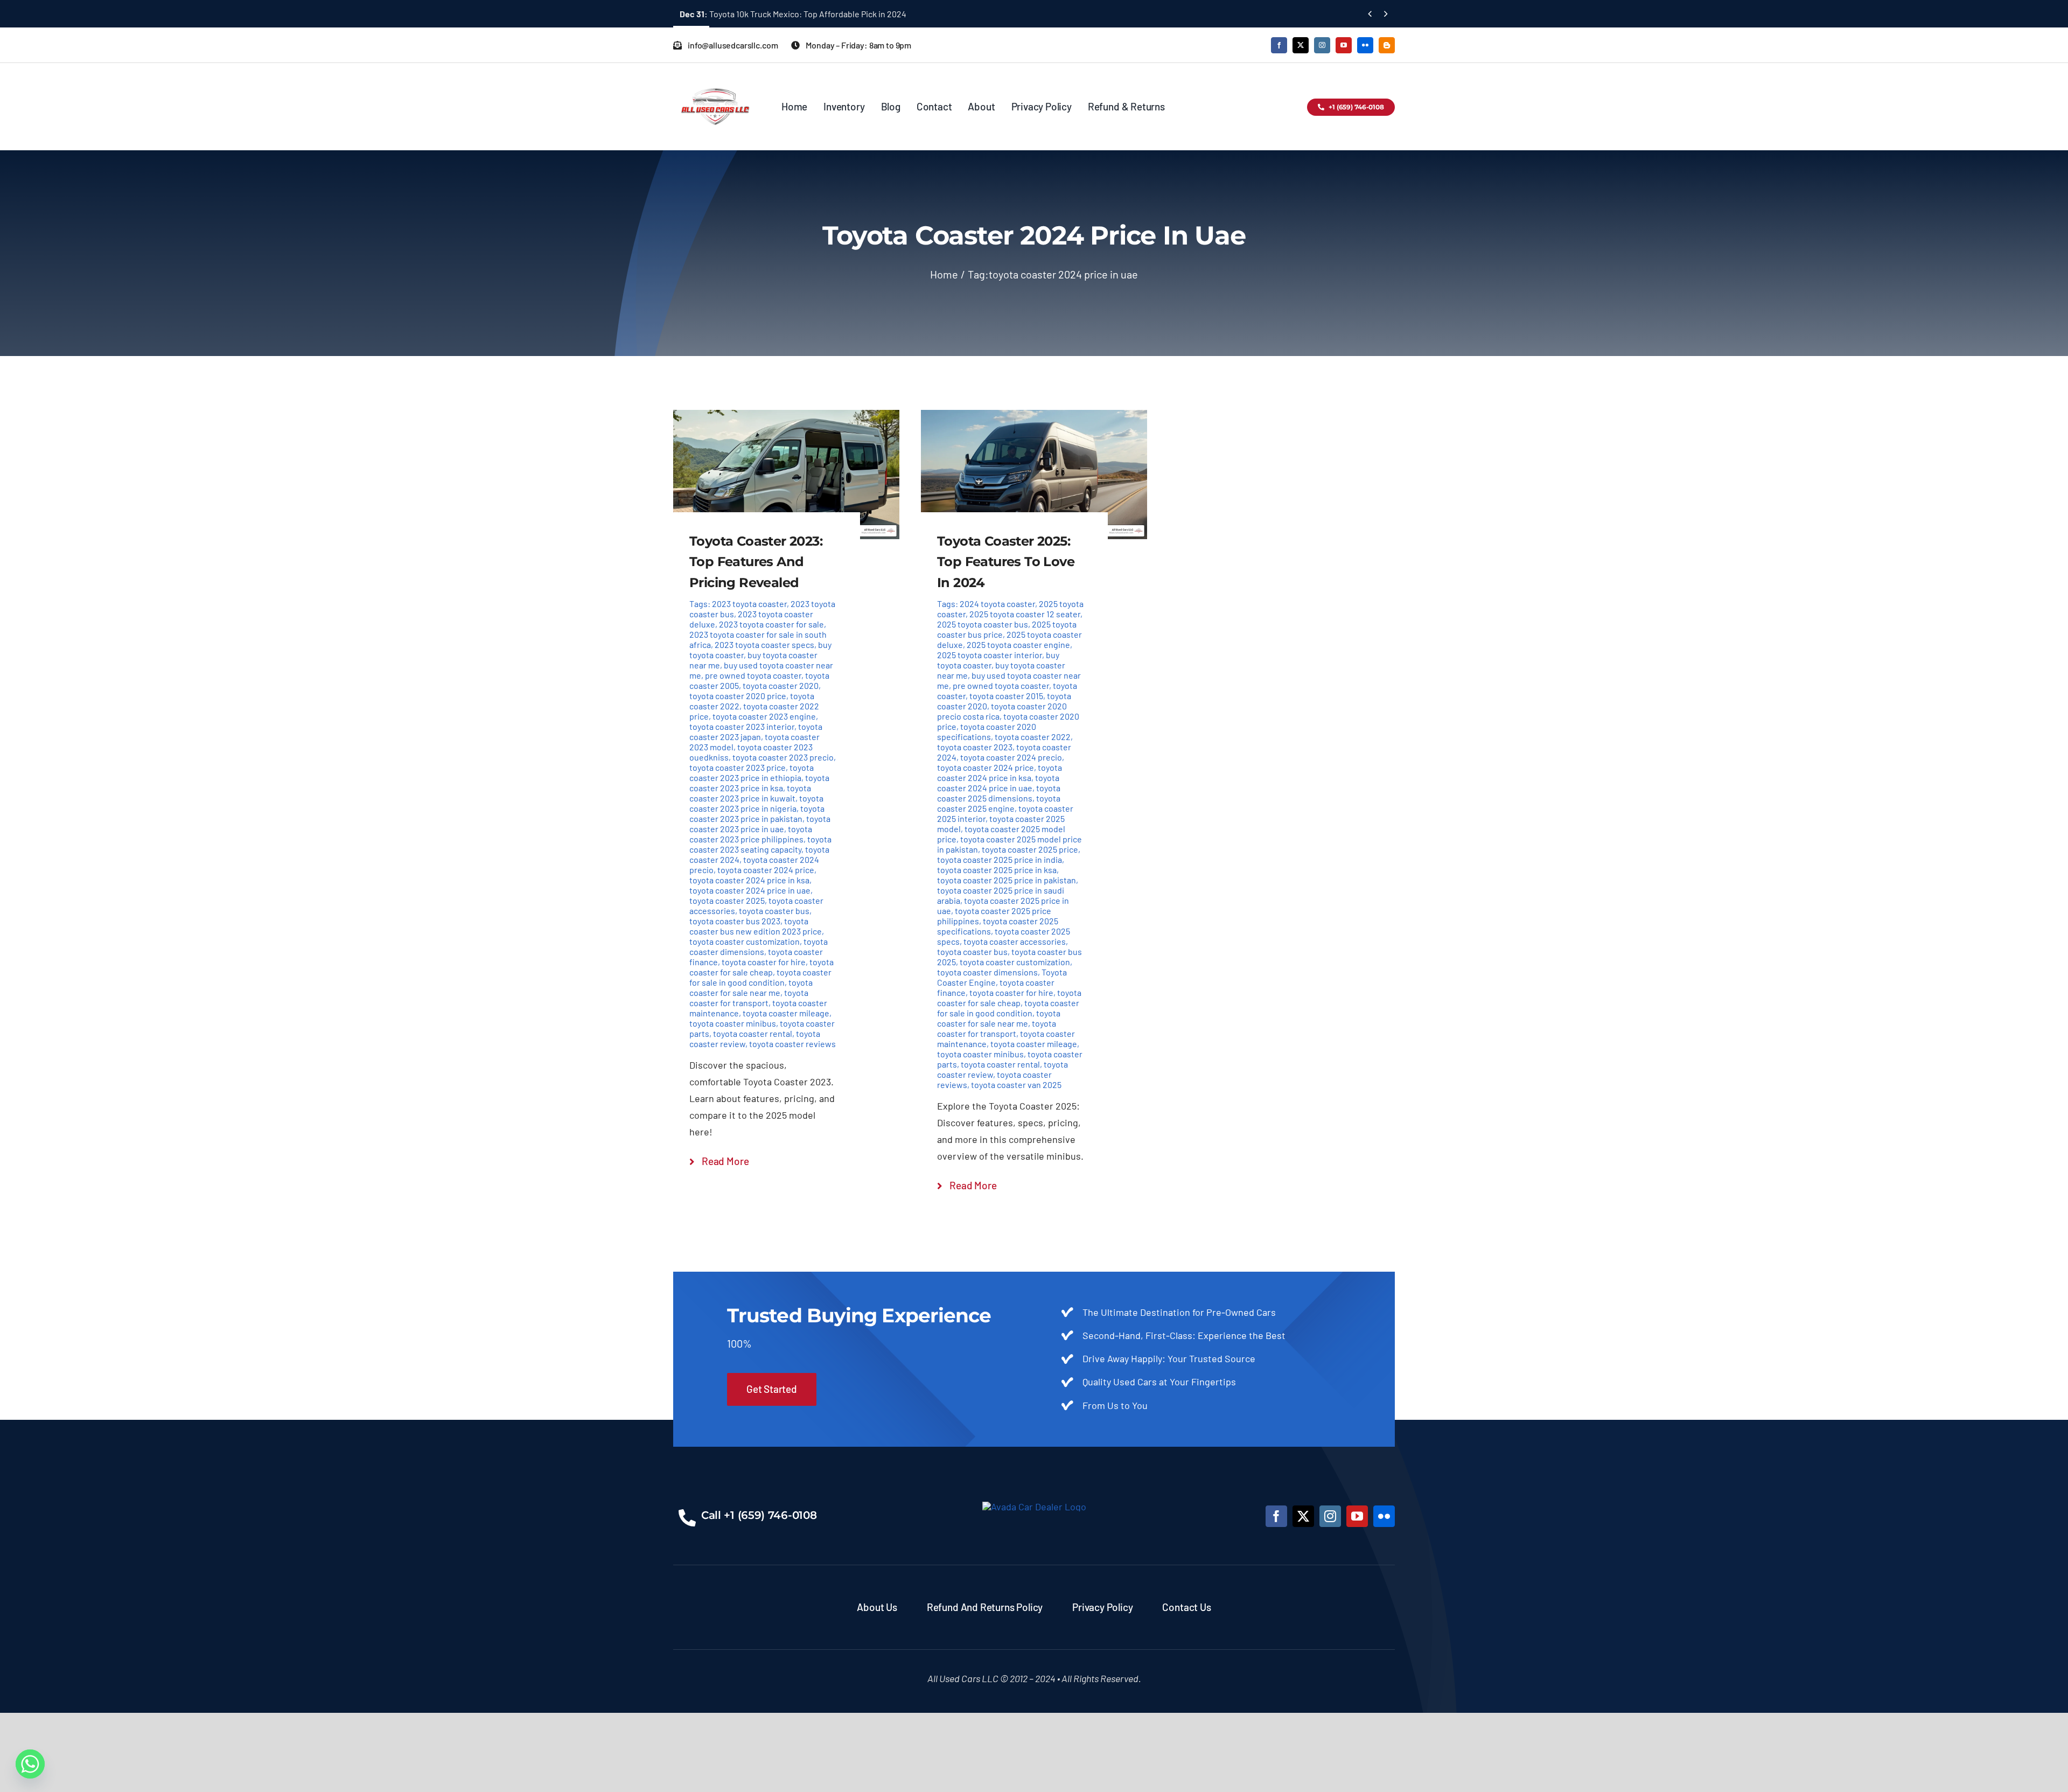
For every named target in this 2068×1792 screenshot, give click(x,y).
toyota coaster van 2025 (1016, 1085)
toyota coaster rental (753, 1033)
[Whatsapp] (30, 1764)
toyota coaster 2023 (975, 747)
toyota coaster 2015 (1006, 696)
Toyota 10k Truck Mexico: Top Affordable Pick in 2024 (793, 14)
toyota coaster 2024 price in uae (750, 890)
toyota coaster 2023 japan (756, 731)
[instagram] (1322, 45)
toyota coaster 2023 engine (764, 716)
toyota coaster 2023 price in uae (760, 824)
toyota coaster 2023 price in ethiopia (752, 772)
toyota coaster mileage (786, 1013)
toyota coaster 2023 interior (742, 726)
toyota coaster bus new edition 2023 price (756, 926)
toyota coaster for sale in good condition (760, 977)
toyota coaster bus (774, 911)
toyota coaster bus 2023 (735, 921)
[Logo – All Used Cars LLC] (715, 79)
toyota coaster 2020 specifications (987, 731)
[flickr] (1365, 45)
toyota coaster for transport (749, 998)
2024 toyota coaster (997, 604)
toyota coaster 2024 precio (1011, 757)
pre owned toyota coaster (753, 675)
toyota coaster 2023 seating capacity (760, 844)
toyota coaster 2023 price (738, 767)
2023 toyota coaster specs (764, 644)
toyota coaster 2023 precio (783, 757)
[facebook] (1279, 45)
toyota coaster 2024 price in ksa (749, 880)
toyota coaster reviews (792, 1044)
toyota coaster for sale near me (751, 987)
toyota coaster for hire (764, 962)
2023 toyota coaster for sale (771, 624)
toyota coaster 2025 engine (999, 803)
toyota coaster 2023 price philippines (751, 834)
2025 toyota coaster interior (990, 655)
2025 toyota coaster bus (983, 624)
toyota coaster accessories (1015, 941)
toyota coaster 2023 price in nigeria (756, 803)
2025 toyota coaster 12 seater (1025, 614)
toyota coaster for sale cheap (761, 967)
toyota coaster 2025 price (1030, 849)
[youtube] (1344, 45)
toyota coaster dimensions (759, 946)
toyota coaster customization (745, 941)
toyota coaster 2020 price (738, 696)
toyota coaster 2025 (727, 900)
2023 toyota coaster (749, 604)
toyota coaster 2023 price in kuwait (750, 793)
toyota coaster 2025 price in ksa (997, 870)
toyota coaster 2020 (781, 685)
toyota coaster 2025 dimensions (999, 793)
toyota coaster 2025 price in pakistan (1007, 880)
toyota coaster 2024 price (766, 870)
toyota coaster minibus (733, 1023)
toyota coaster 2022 (1033, 737)
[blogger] (1387, 45)
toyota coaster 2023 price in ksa (759, 783)
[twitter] (1301, 45)
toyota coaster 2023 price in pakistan (757, 813)
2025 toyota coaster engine (1018, 644)
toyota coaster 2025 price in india (1000, 859)
